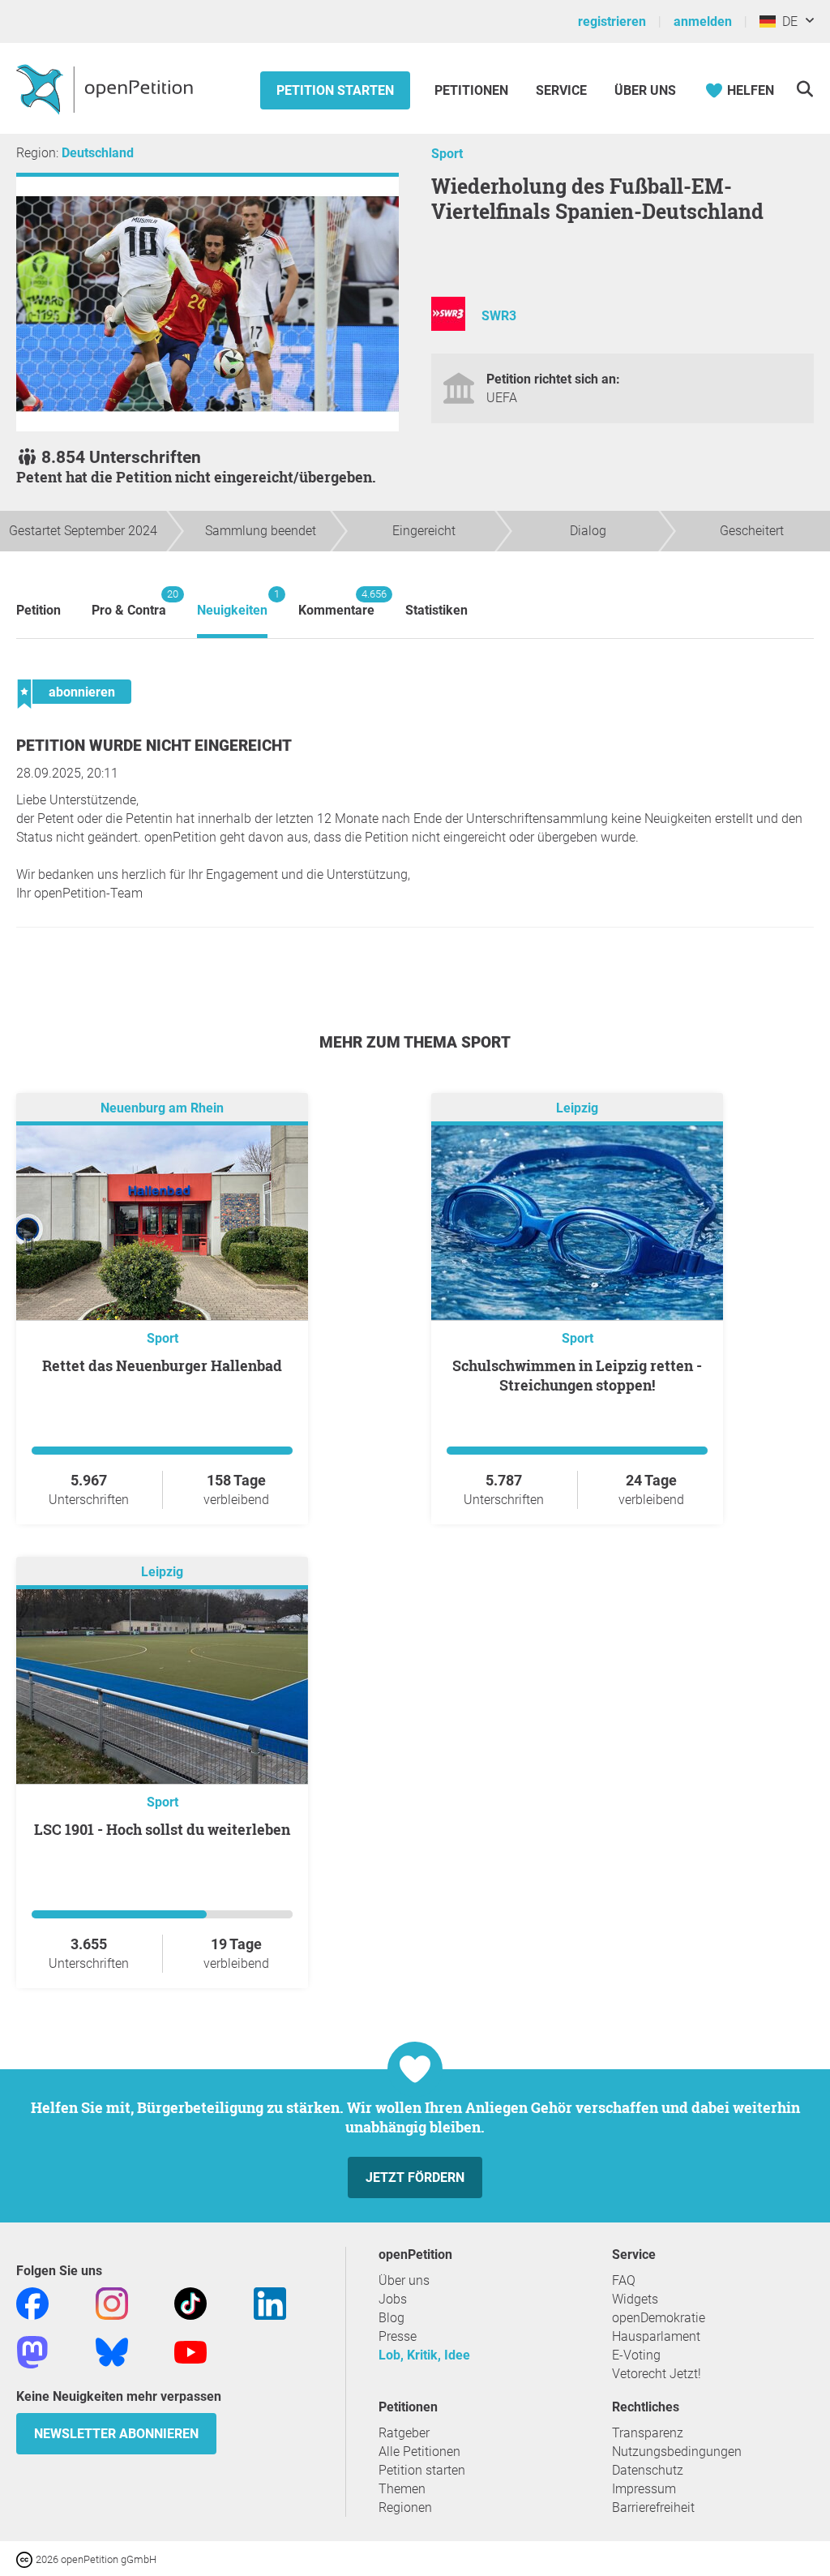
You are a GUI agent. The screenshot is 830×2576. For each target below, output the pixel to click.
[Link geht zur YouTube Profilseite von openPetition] (190, 2352)
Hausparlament (656, 2336)
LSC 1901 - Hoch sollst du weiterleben (162, 1829)
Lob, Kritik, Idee (424, 2355)
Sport (447, 154)
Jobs (393, 2299)
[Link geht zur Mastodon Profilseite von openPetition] (32, 2352)
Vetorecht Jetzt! (657, 2374)
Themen (402, 2489)
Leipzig (577, 1109)
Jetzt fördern (415, 2177)
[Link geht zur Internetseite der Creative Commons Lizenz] (26, 2559)
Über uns (404, 2280)
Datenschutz (648, 2470)
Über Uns (645, 90)
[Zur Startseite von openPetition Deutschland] (107, 88)
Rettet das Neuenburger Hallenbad (162, 1365)
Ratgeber (404, 2433)
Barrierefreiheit (653, 2507)
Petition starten (335, 90)
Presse (398, 2336)
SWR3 (499, 316)
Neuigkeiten (232, 603)
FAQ (624, 2280)
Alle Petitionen (419, 2452)
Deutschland (98, 153)
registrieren (612, 21)
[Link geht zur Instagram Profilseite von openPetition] (112, 2303)
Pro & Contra (129, 603)
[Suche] (804, 89)
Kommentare (336, 603)
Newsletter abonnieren (116, 2434)
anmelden (703, 21)
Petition (39, 610)
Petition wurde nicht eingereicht (154, 746)
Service (561, 90)
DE (787, 21)
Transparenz (648, 2433)
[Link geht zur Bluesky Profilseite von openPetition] (112, 2352)
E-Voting (636, 2355)
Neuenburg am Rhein (162, 1109)
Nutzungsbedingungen (677, 2452)
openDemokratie (659, 2318)
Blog (391, 2318)
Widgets (635, 2299)
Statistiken (436, 610)
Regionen (405, 2507)
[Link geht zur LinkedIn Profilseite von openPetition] (270, 2303)
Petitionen (473, 90)
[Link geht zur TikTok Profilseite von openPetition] (190, 2303)
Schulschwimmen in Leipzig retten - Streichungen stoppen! (577, 1375)
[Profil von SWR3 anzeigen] (448, 326)
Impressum (644, 2489)
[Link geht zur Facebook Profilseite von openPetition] (32, 2303)
